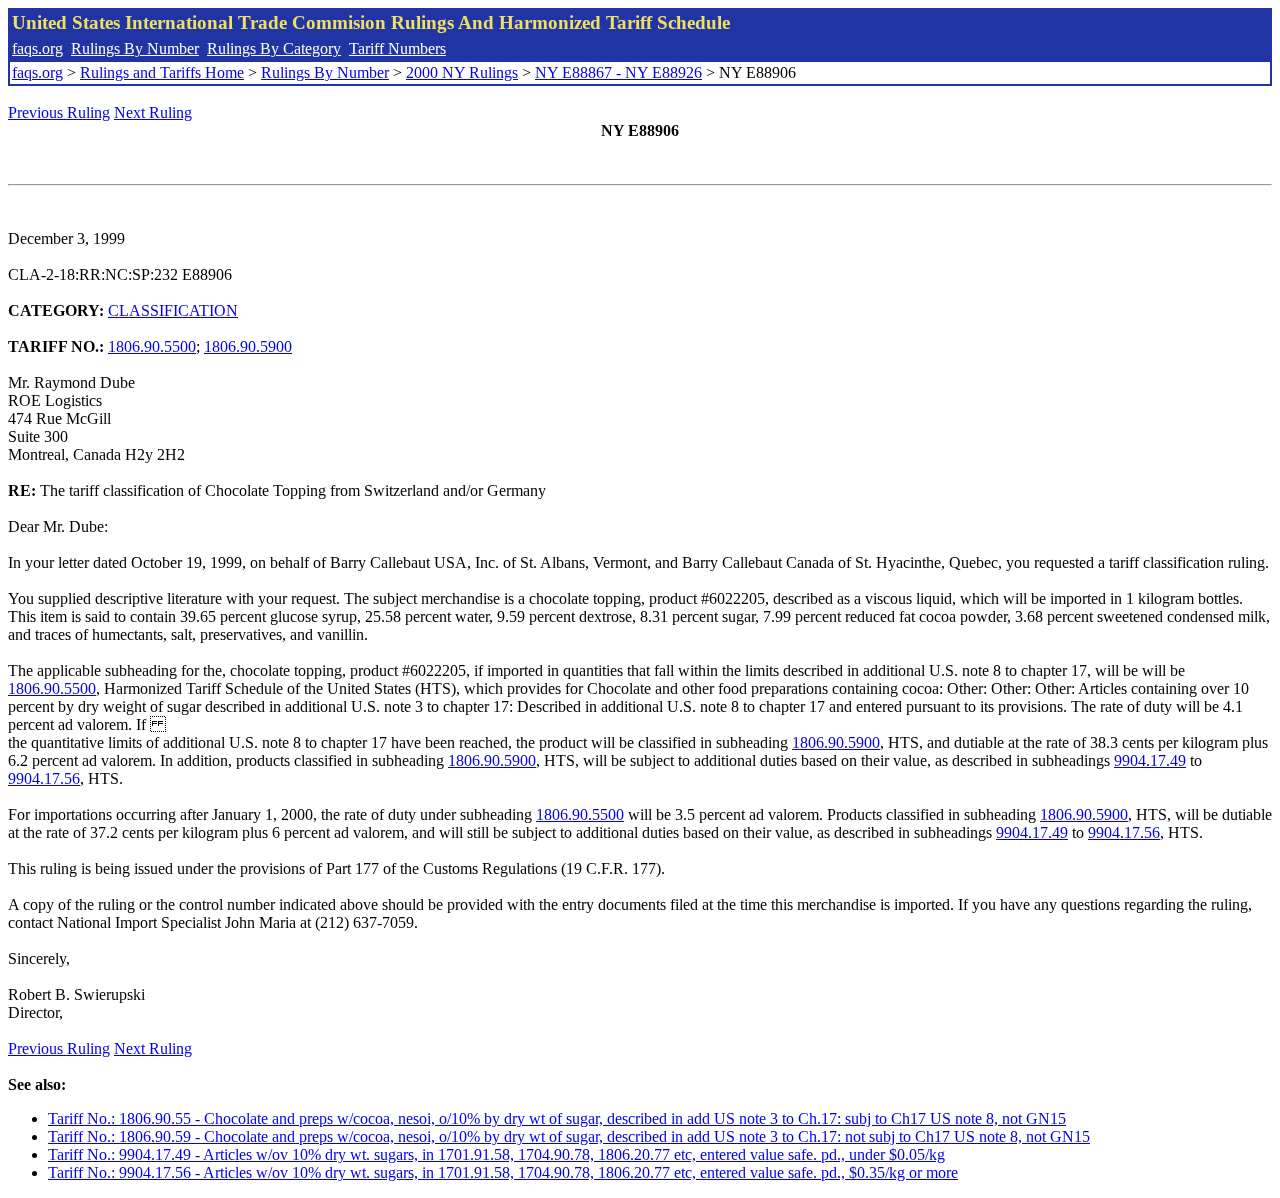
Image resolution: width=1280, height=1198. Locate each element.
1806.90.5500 (152, 346)
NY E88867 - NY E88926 (618, 72)
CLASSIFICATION (173, 310)
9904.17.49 (1150, 760)
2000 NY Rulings (462, 72)
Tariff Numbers (397, 48)
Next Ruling (153, 112)
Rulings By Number (135, 48)
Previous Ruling (59, 112)
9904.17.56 (44, 778)
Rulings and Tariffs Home (162, 72)
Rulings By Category (274, 48)
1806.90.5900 (248, 346)
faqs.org (37, 48)
